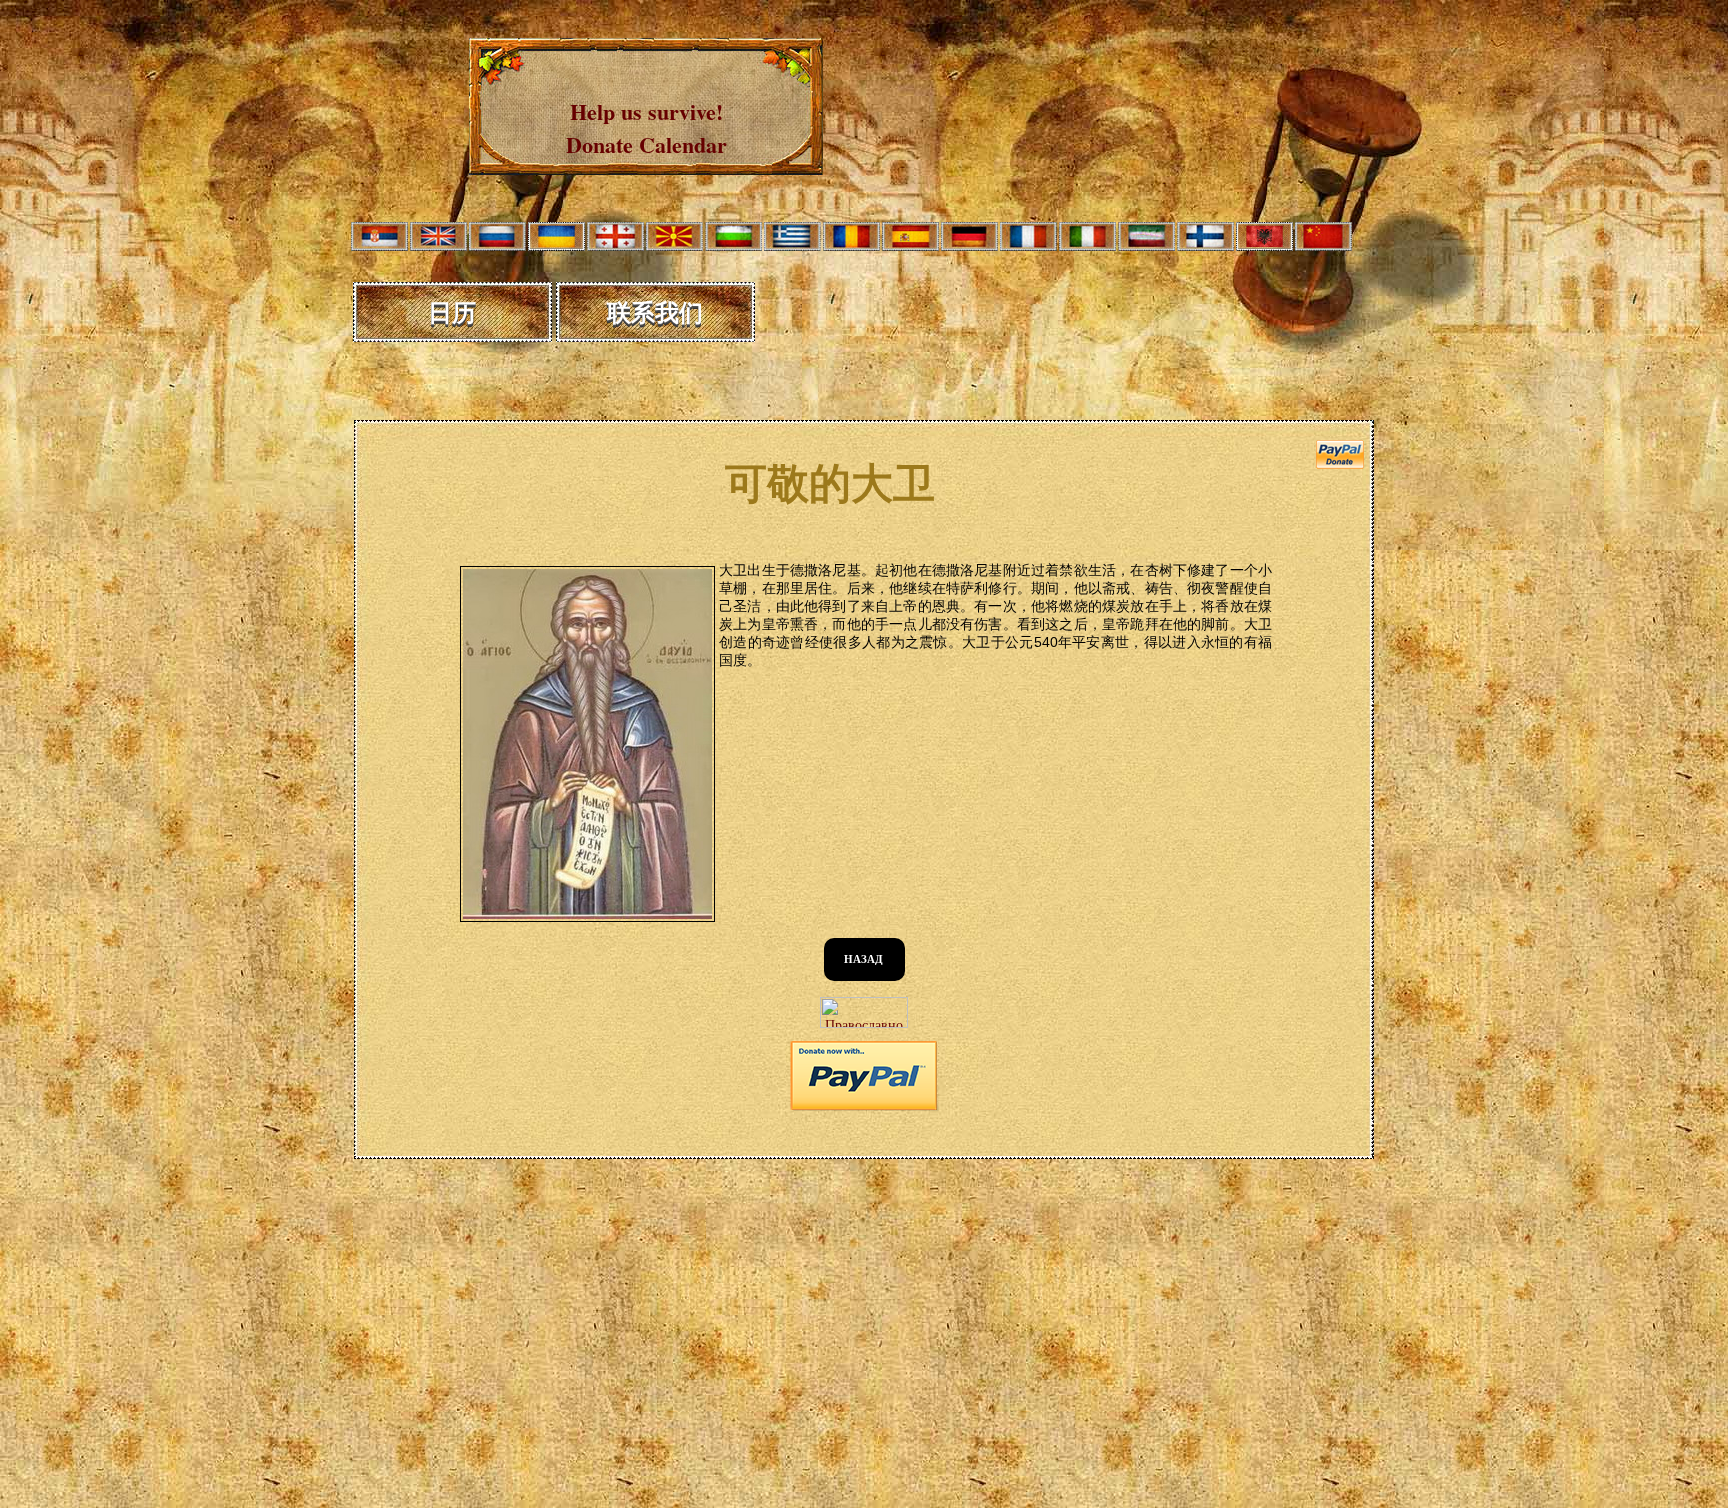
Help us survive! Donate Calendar (646, 128)
